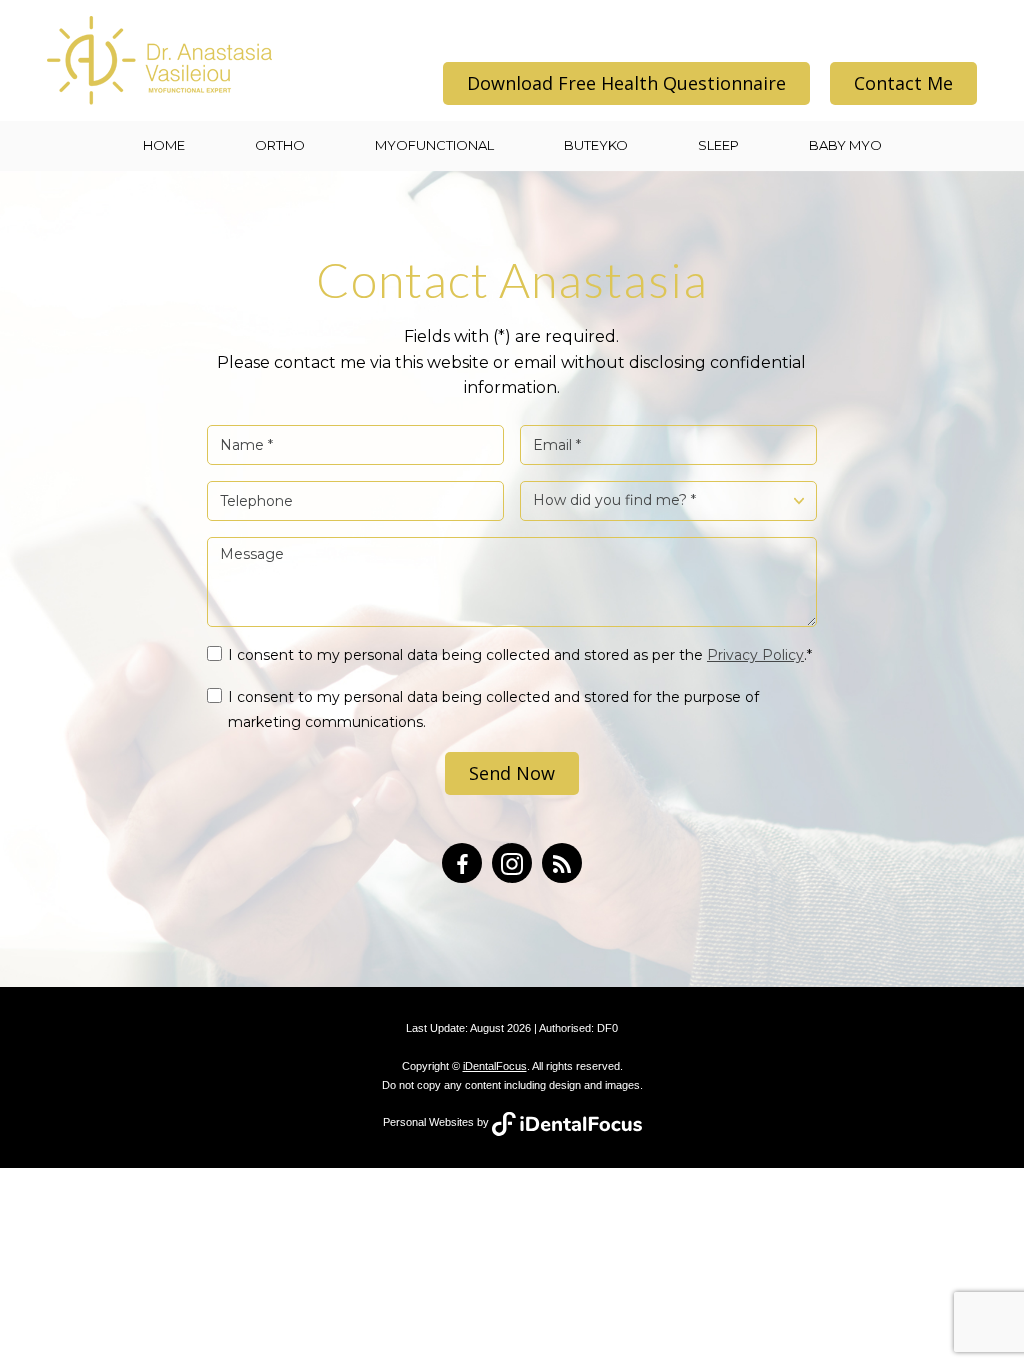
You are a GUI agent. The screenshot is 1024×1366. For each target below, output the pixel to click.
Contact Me (903, 83)
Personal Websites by (437, 1122)
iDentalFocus (495, 1066)
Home (164, 145)
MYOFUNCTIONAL (434, 145)
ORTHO (280, 145)
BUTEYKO (596, 145)
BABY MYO (845, 145)
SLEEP (718, 145)
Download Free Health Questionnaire (626, 83)
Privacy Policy (755, 655)
